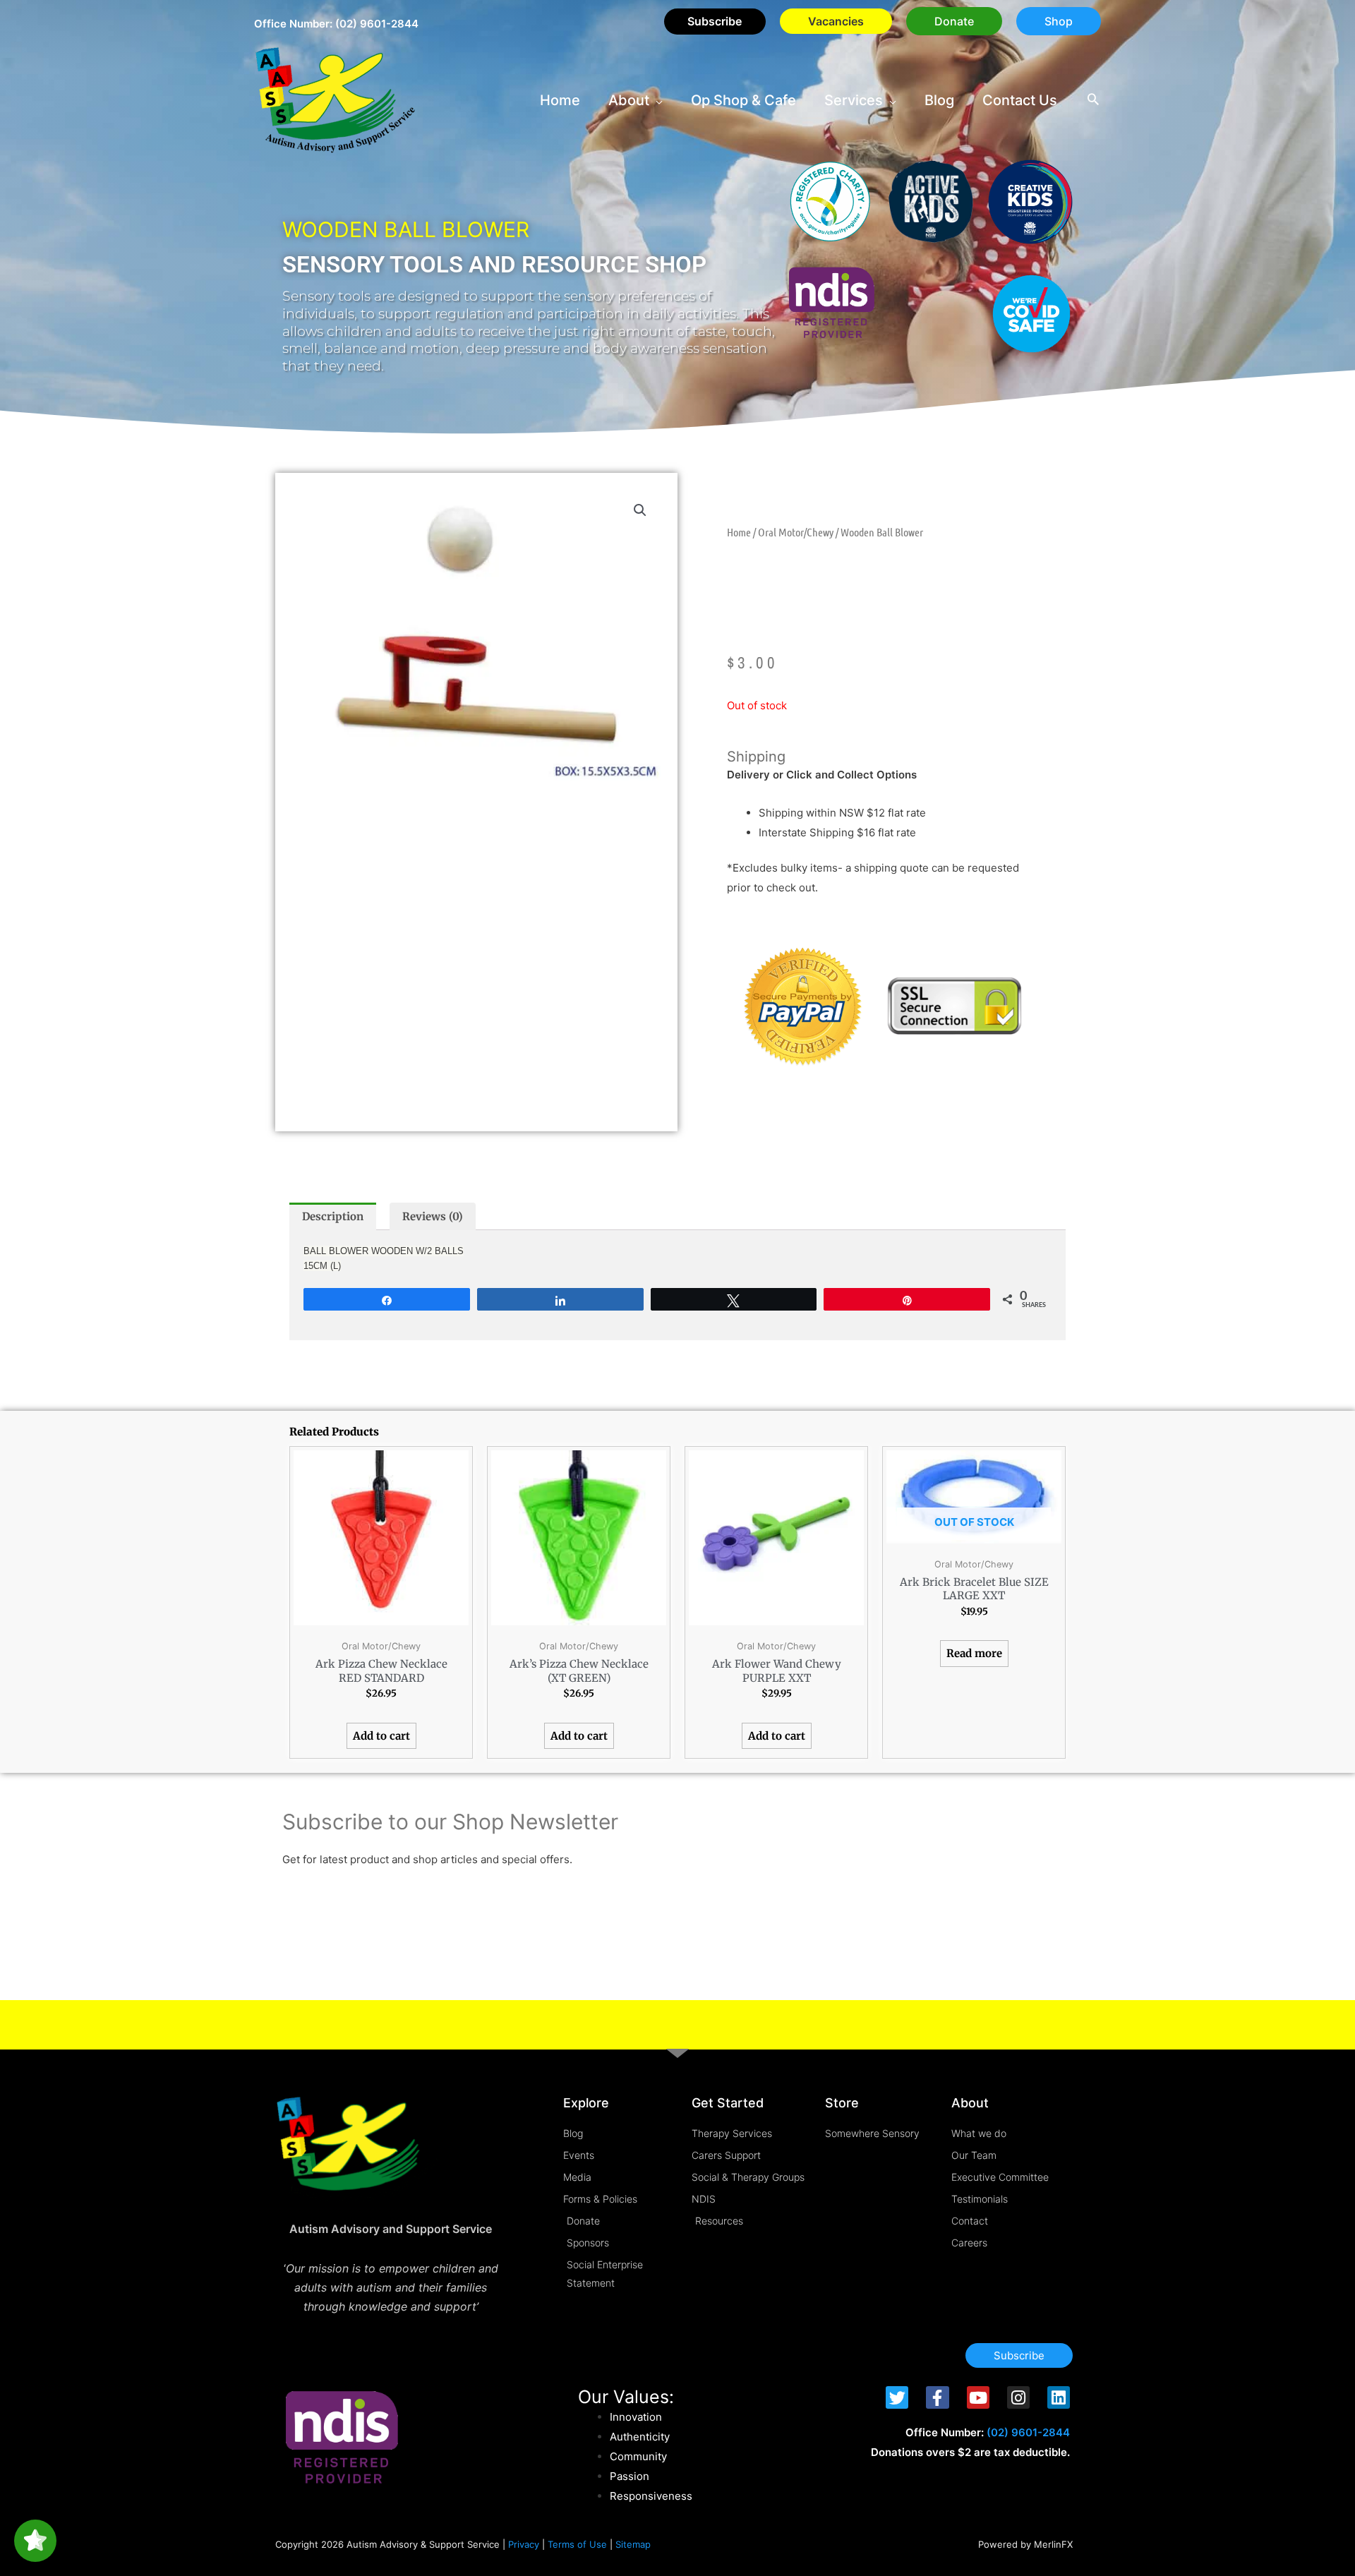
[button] (954, 21)
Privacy (524, 2544)
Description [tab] (333, 1216)
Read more (974, 1653)
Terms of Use (577, 2544)
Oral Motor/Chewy (796, 532)
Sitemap (633, 2544)
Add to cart (381, 1736)
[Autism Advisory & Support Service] (335, 99)
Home (739, 532)
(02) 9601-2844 (377, 24)
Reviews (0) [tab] (433, 1216)
